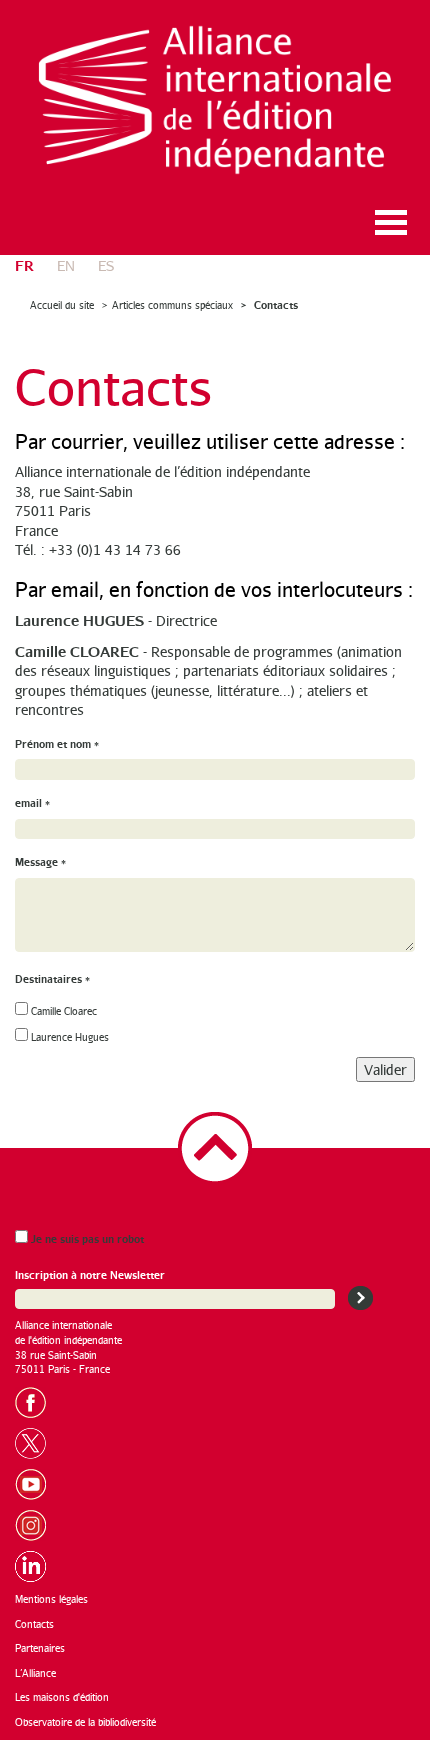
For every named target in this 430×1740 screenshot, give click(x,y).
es (106, 265)
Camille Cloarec (64, 1011)
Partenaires (40, 1648)
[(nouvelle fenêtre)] (37, 1400)
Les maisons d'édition (62, 1697)
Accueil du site (62, 305)
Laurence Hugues (70, 1037)
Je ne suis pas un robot (86, 1238)
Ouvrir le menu (391, 222)
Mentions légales (51, 1599)
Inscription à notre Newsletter (90, 1274)
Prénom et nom (57, 743)
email (32, 802)
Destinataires (52, 978)
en (66, 265)
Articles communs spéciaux (172, 305)
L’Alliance (35, 1673)
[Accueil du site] (215, 100)
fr (24, 264)
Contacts (274, 304)
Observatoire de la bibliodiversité (85, 1722)
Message (40, 861)
